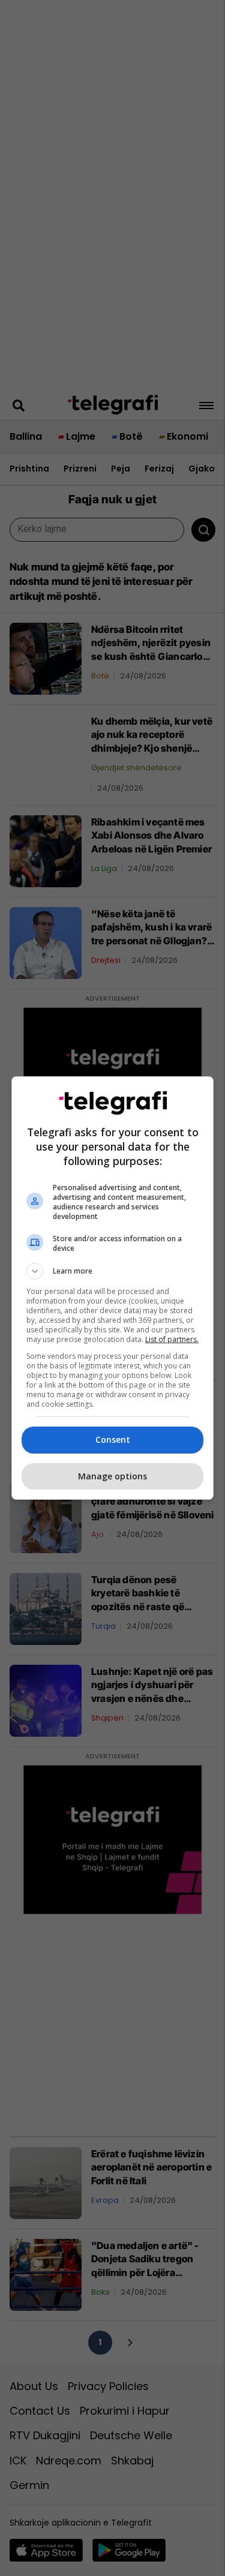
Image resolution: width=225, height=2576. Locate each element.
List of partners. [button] (172, 1339)
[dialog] (113, 1288)
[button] (113, 1271)
